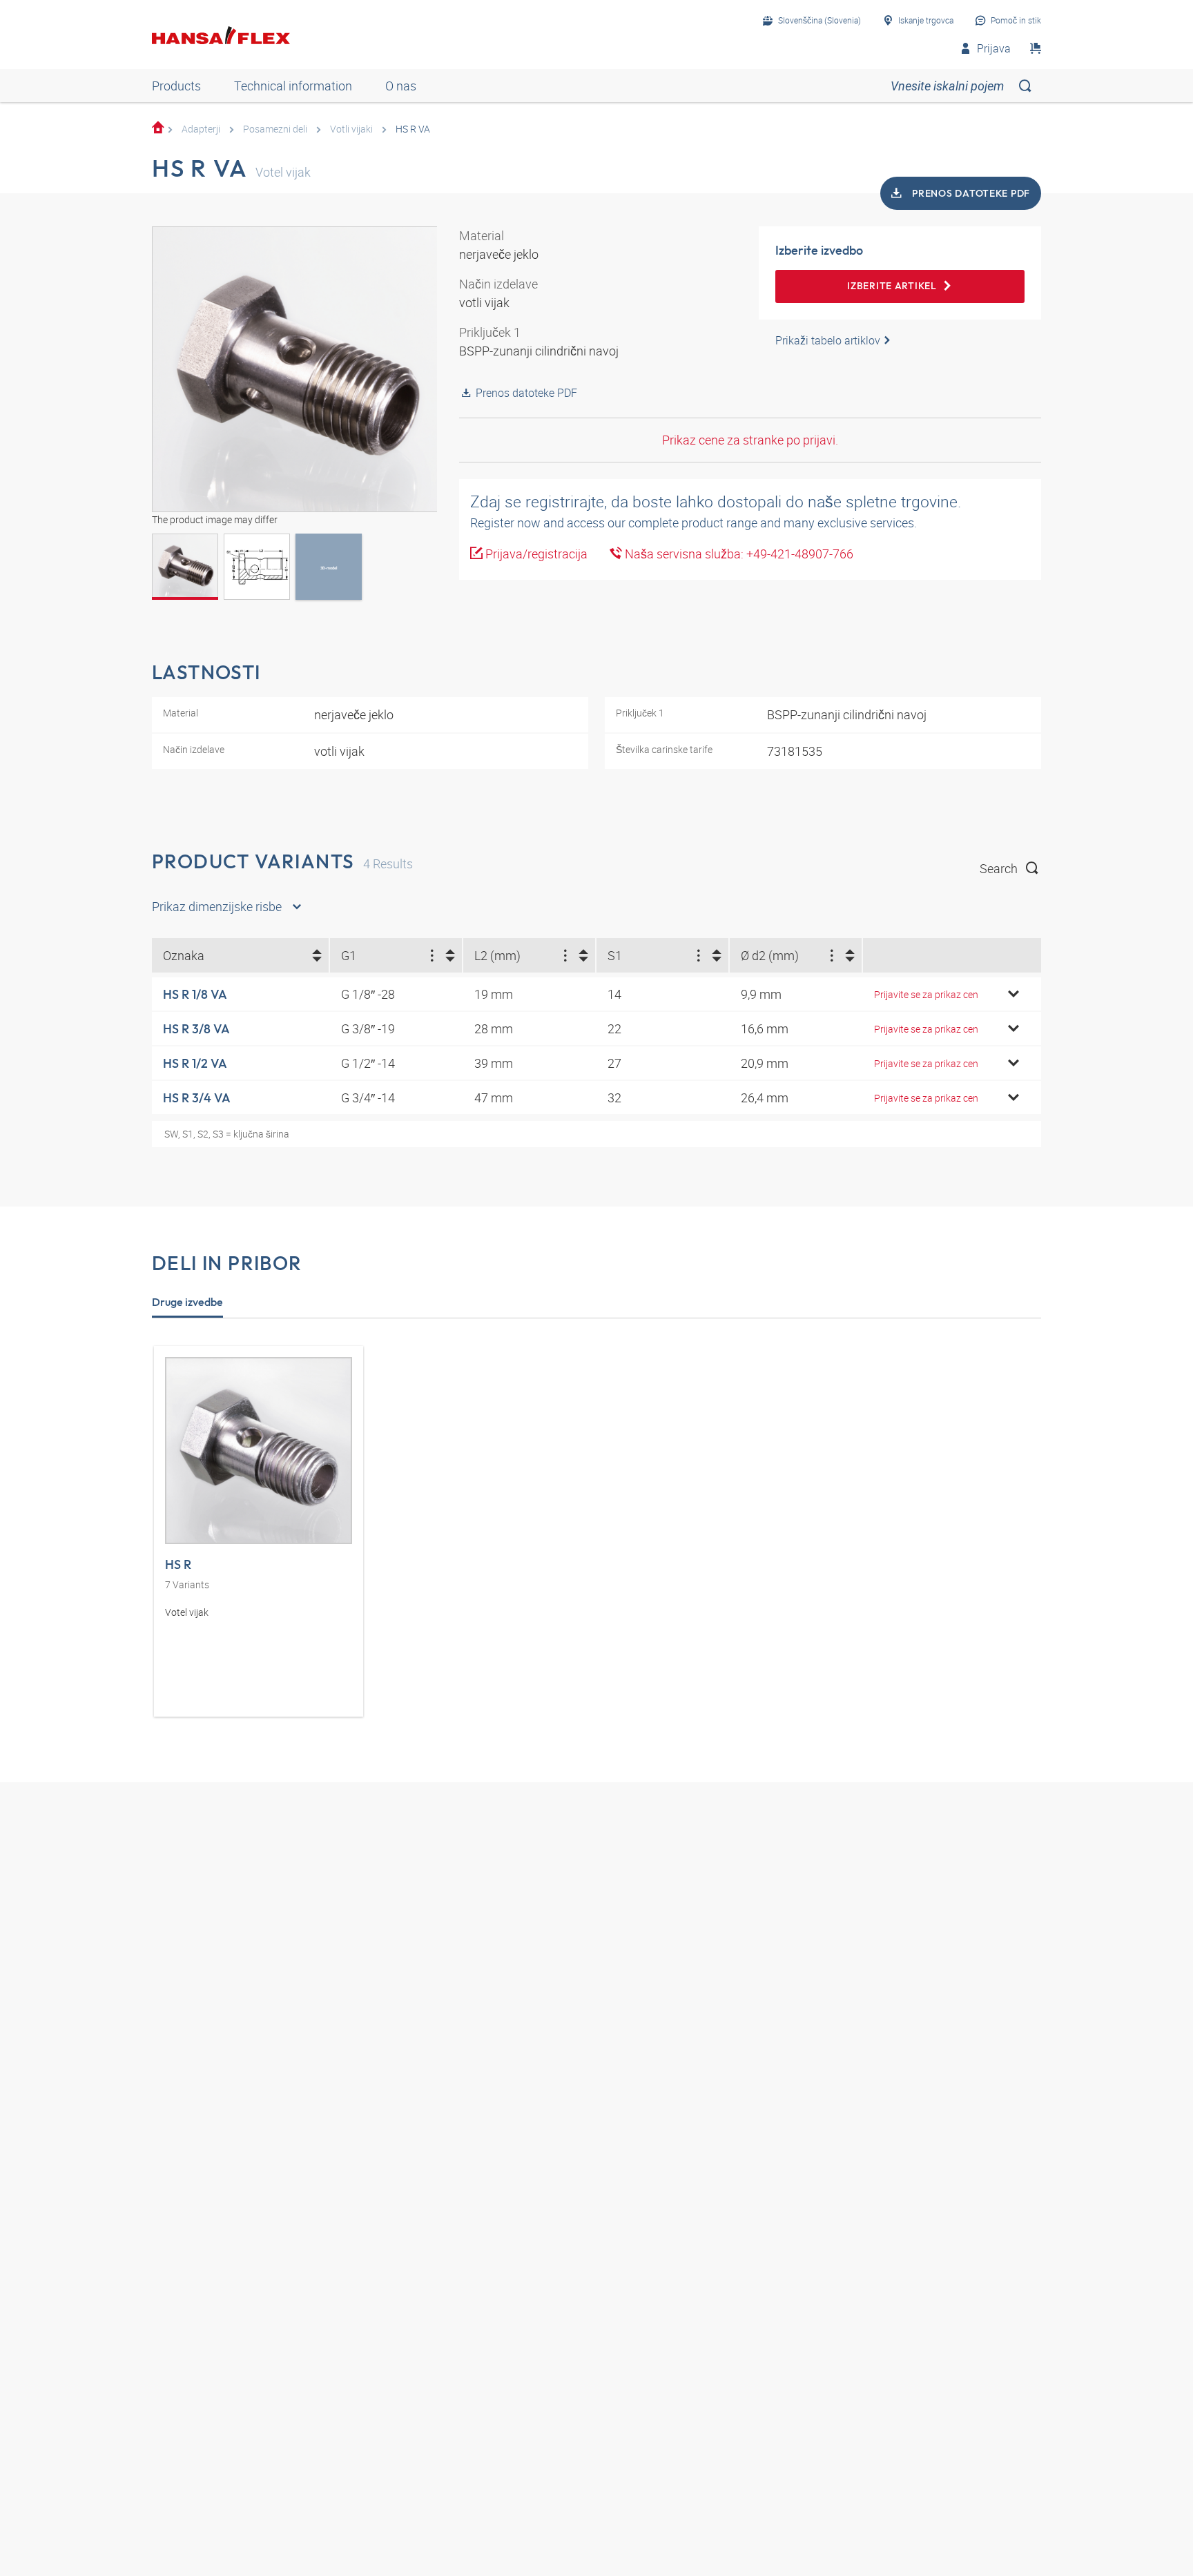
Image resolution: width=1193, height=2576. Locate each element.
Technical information (293, 86)
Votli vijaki (351, 129)
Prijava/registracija (535, 554)
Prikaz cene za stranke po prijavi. (750, 440)
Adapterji (201, 129)
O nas (401, 86)
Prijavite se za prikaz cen (926, 994)
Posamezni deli (275, 129)
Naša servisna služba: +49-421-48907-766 (738, 554)
